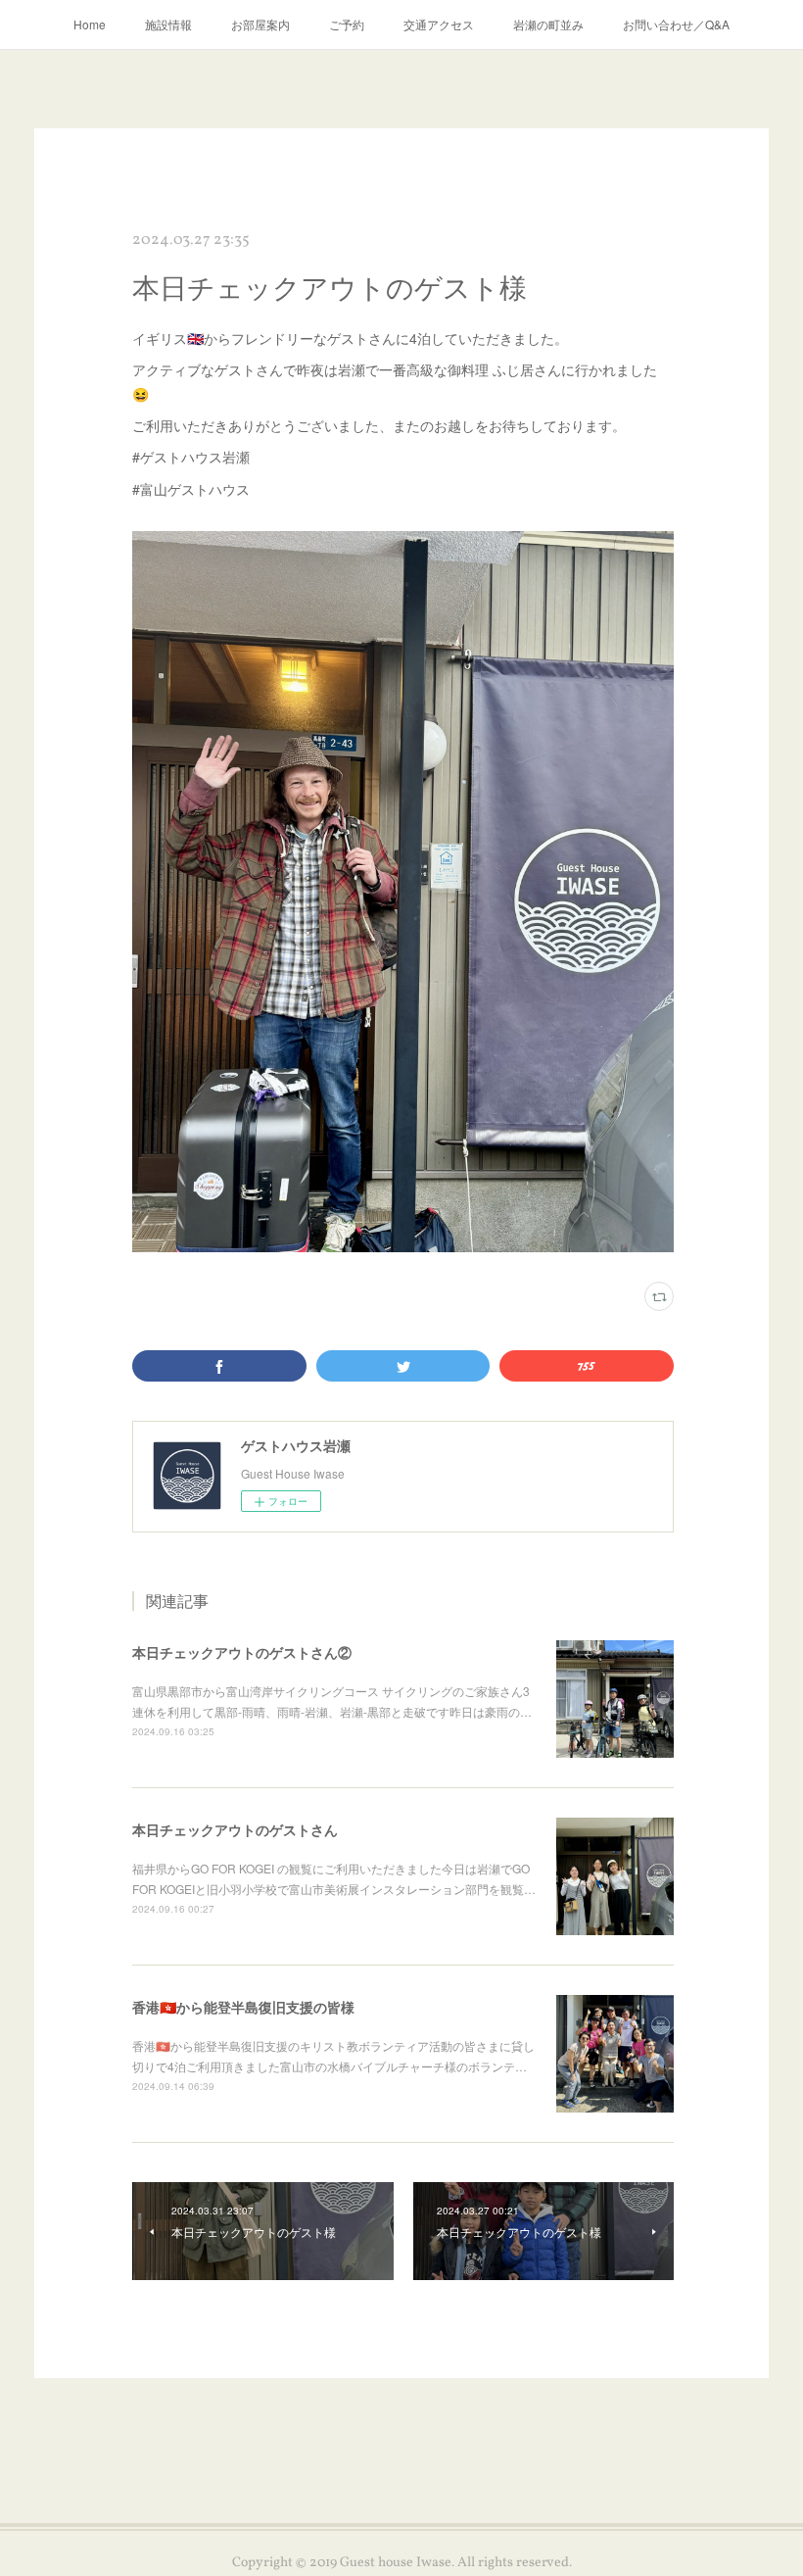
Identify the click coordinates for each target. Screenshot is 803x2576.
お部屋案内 (260, 24)
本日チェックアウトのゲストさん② (242, 1652)
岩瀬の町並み (548, 24)
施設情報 (168, 24)
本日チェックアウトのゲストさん (235, 1829)
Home (90, 24)
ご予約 (347, 24)
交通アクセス (439, 24)
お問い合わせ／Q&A (676, 24)
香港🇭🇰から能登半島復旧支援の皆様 (243, 2007)
